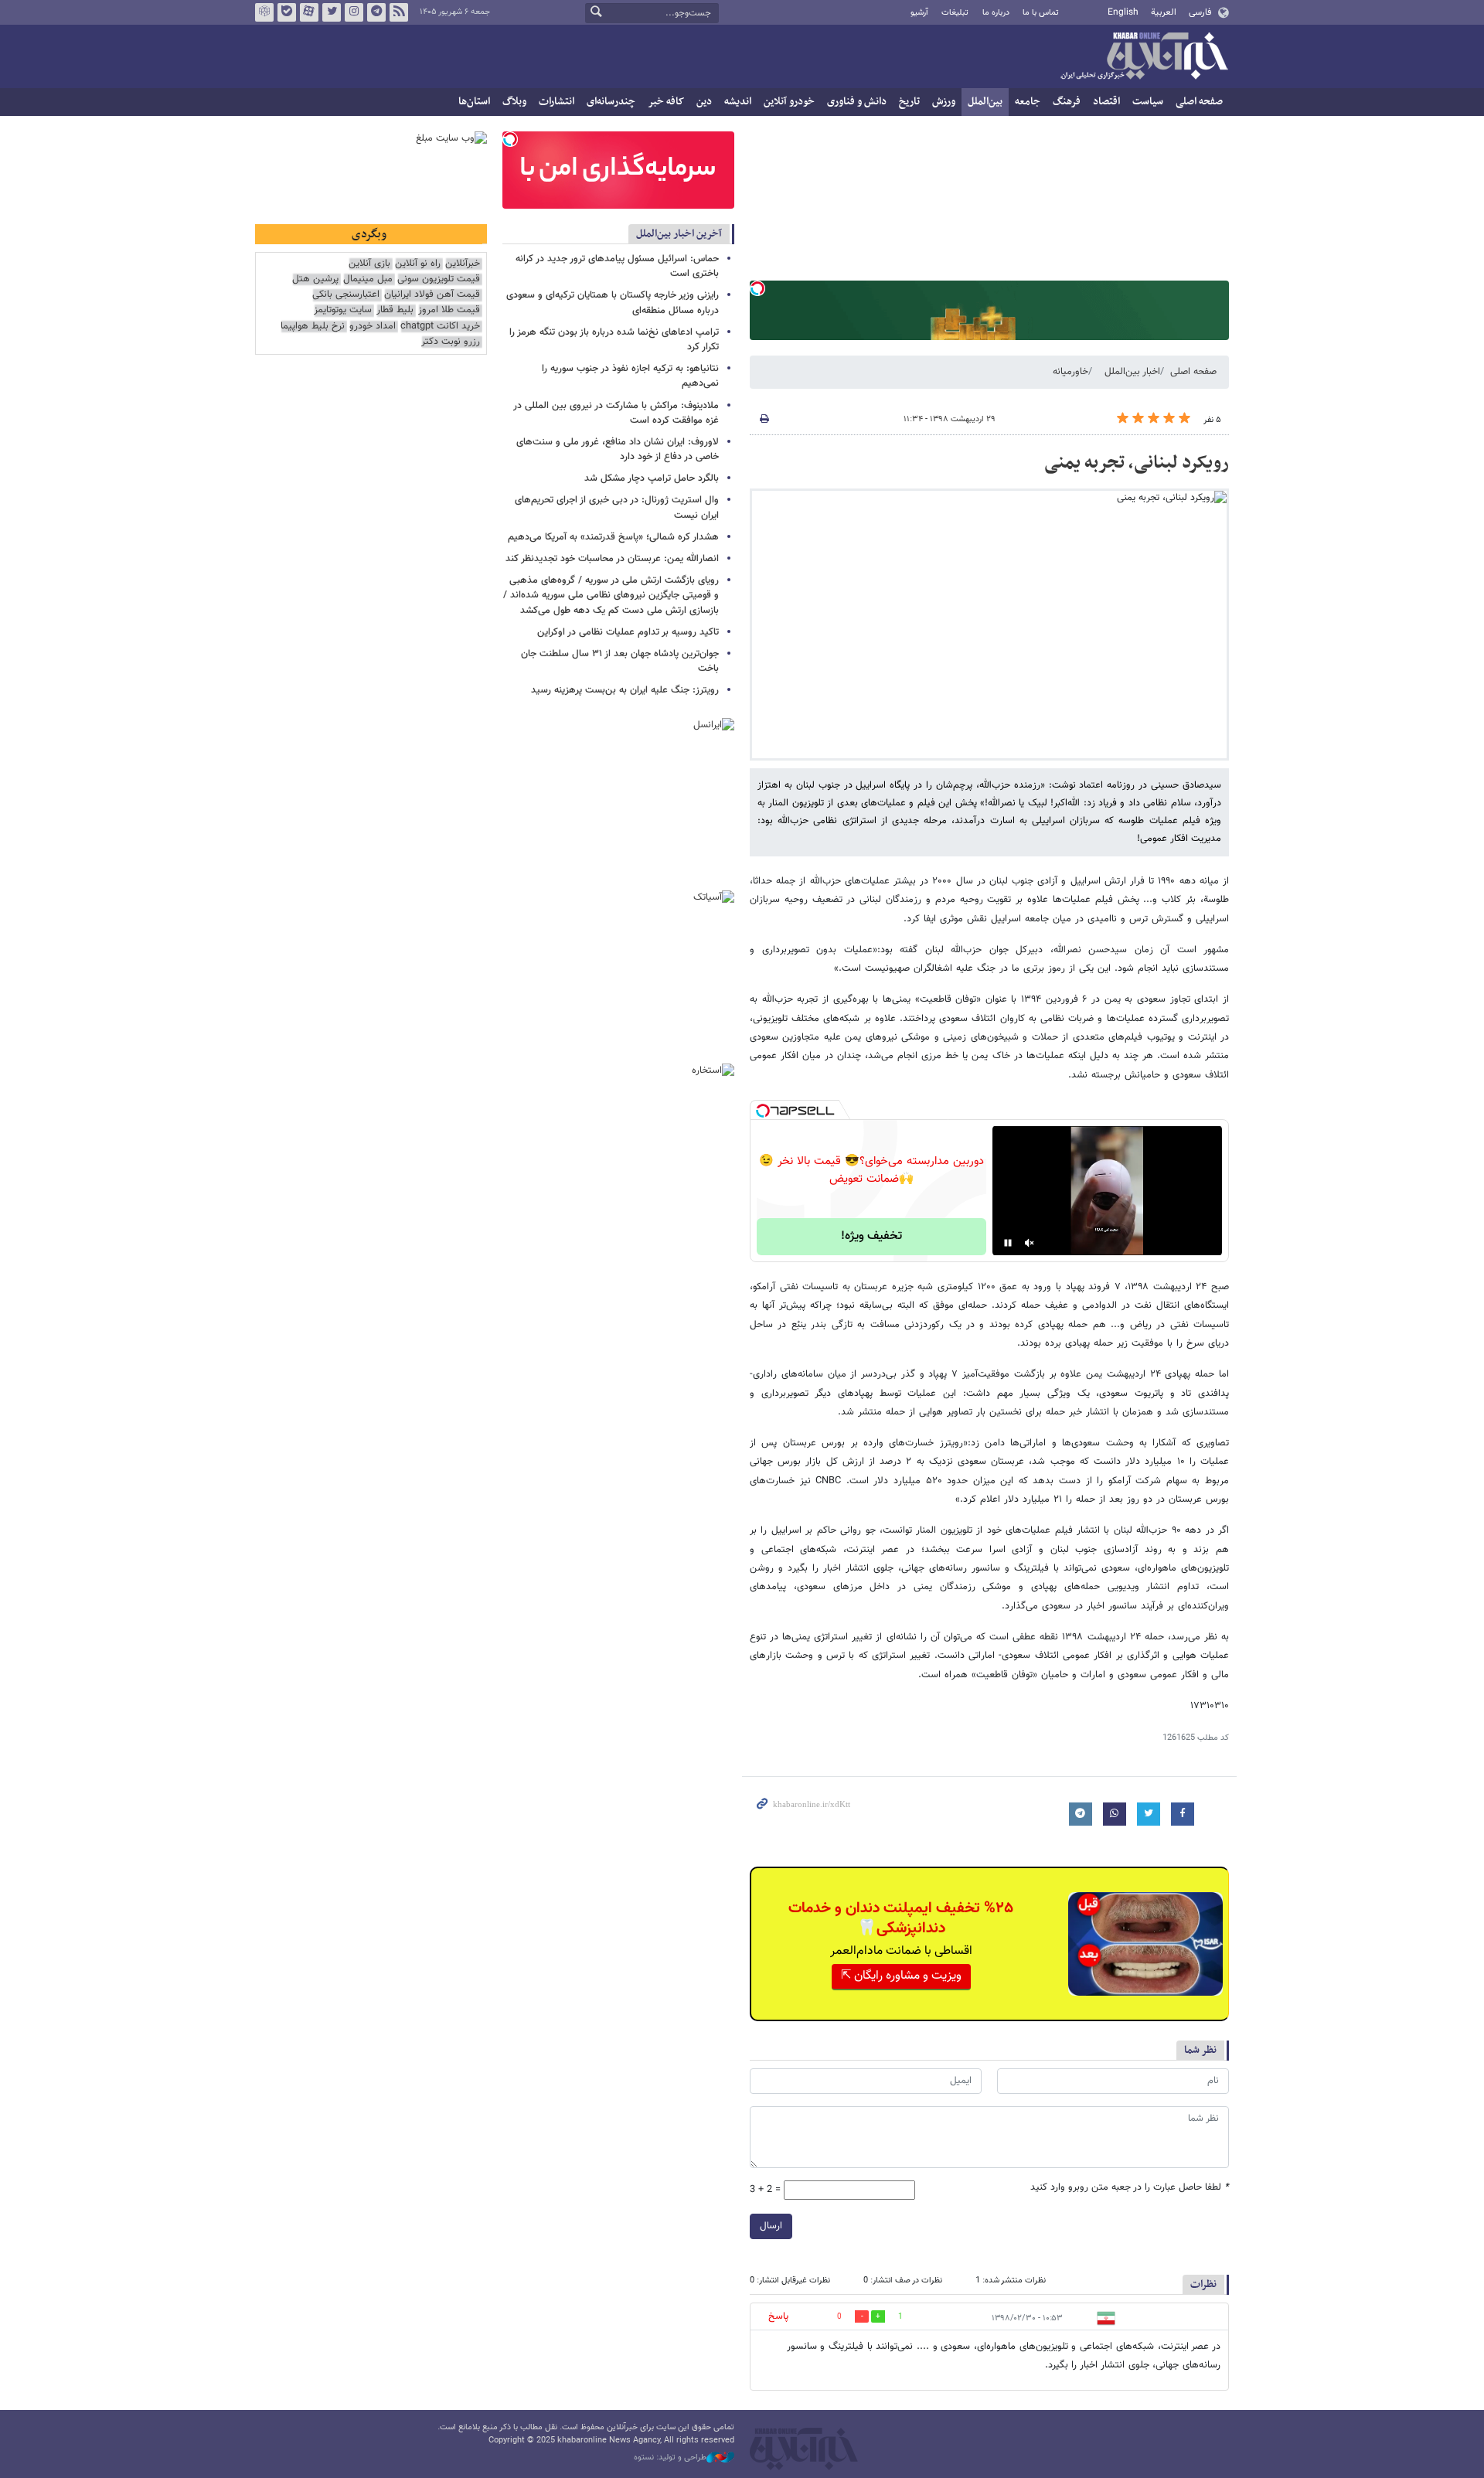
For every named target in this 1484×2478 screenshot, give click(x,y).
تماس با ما (1041, 13)
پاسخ (778, 2316)
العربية (1164, 12)
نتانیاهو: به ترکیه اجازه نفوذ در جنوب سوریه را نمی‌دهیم (630, 376)
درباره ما (996, 13)
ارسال (771, 2226)
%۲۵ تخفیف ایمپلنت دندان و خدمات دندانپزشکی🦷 (901, 1918)
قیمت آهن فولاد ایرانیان (432, 295)
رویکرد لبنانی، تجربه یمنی (1137, 463)
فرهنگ (1067, 102)
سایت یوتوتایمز (343, 310)
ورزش (944, 102)
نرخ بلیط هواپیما (313, 327)
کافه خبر (666, 102)
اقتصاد (1106, 102)
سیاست (1148, 102)
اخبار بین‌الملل (1132, 372)
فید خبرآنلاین (399, 12)
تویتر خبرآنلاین (332, 12)
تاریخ (909, 102)
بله (287, 12)
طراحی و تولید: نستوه (670, 2458)
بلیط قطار (395, 310)
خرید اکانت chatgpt (440, 327)
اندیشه (738, 102)
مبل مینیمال (368, 279)
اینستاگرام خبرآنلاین (354, 12)
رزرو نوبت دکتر (451, 342)
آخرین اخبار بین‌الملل (679, 234)
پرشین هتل (315, 279)
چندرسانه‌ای (611, 102)
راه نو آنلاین (418, 264)
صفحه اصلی (1199, 102)
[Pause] (1008, 1243)
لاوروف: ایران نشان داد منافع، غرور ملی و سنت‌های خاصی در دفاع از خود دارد (618, 449)
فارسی (1200, 12)
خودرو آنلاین (789, 102)
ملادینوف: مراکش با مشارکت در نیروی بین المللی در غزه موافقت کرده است (616, 413)
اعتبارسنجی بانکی (346, 295)
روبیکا (264, 12)
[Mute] (1030, 1243)
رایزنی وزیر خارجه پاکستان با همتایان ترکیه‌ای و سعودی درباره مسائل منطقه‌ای (613, 303)
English (1123, 12)
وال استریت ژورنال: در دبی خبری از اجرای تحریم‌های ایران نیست (617, 507)
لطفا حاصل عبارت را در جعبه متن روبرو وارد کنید (1130, 2188)
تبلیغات (955, 13)
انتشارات (556, 102)
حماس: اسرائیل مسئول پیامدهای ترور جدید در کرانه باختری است (617, 266)
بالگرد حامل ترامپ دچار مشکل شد (652, 478)
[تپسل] (757, 288)
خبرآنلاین (1144, 57)
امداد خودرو (373, 327)
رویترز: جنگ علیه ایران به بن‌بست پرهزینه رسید (625, 690)
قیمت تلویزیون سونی (439, 279)
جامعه (1028, 102)
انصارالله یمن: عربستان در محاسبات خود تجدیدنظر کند (612, 559)
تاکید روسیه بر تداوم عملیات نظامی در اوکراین (628, 632)
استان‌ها (474, 102)
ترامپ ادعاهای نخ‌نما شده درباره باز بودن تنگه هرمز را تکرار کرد (614, 340)
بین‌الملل (985, 102)
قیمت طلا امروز (449, 310)
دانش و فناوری (857, 102)
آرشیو (919, 13)
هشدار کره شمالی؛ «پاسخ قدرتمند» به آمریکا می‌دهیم (613, 537)
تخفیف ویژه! (871, 1236)
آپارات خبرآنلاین (309, 12)
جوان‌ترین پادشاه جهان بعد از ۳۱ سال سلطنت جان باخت (620, 661)
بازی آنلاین (369, 264)
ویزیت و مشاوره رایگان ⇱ (901, 1976)
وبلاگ (514, 102)
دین (704, 102)
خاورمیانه (1070, 372)
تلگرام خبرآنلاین (376, 12)
